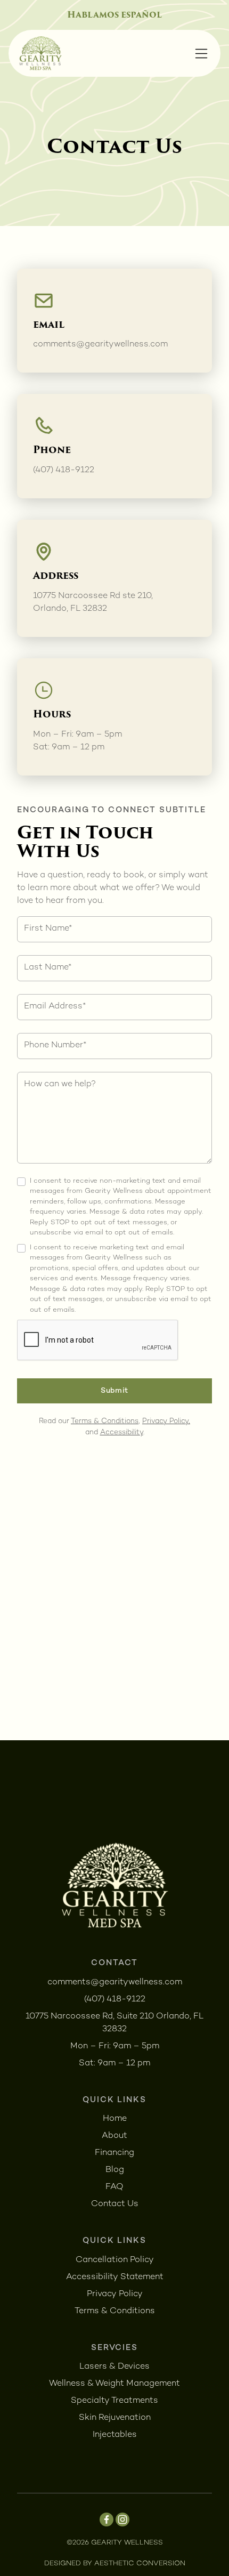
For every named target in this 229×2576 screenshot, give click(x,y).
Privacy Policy (115, 2294)
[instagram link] (122, 2520)
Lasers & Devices (114, 2367)
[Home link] (40, 53)
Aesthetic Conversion (140, 2564)
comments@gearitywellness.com (100, 345)
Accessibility (122, 1433)
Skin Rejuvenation (115, 2418)
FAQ (114, 2187)
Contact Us (115, 2204)
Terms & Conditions (105, 1422)
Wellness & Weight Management (114, 2384)
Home (115, 2119)
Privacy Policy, (166, 1422)
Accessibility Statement (115, 2277)
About (114, 2136)
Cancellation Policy (115, 2260)
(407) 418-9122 (64, 470)
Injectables (115, 2435)
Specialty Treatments (114, 2401)
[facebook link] (107, 2520)
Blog (115, 2170)
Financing (114, 2153)
